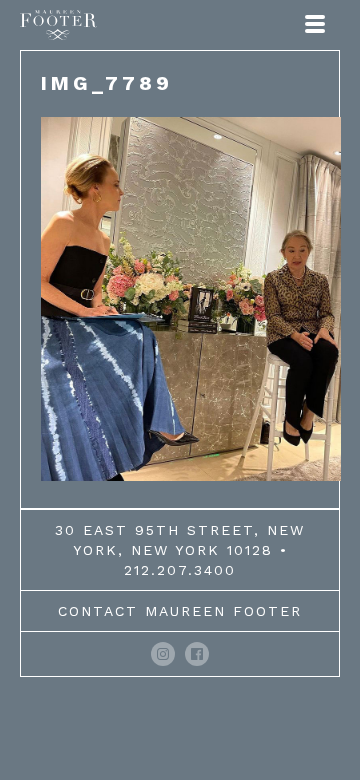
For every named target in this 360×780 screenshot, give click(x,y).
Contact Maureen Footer (180, 611)
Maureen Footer (58, 25)
